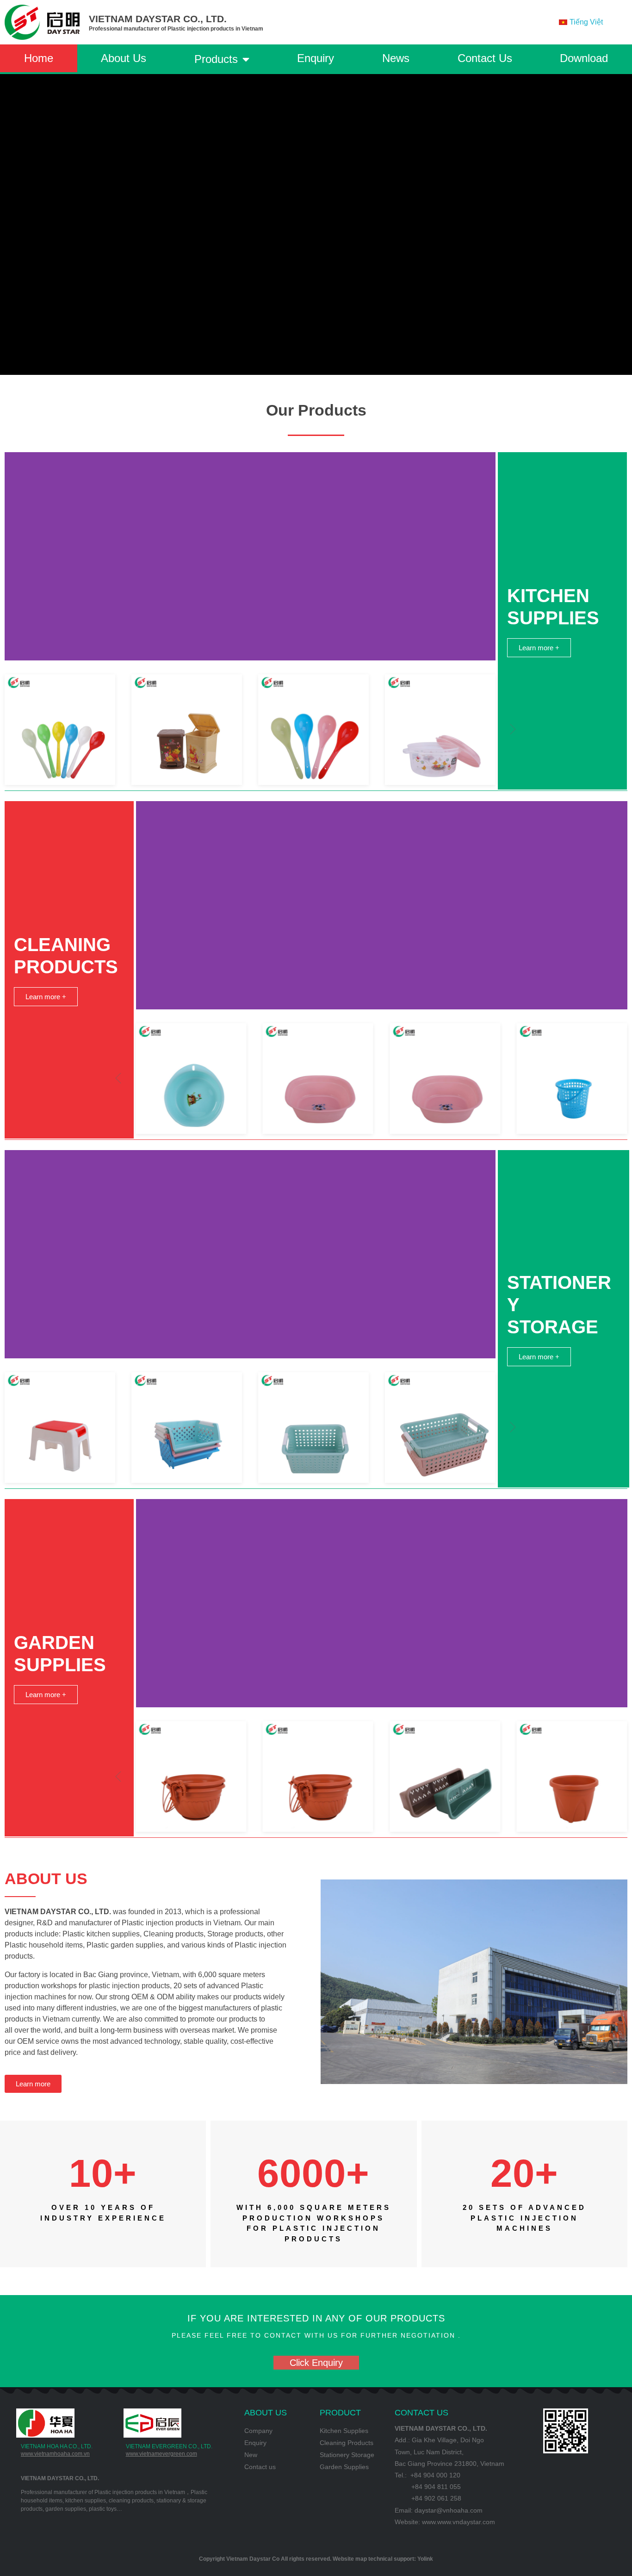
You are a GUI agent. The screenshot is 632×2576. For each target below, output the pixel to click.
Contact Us (485, 58)
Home (39, 58)
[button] (513, 729)
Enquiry (316, 58)
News (396, 58)
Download (584, 58)
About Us (124, 58)
